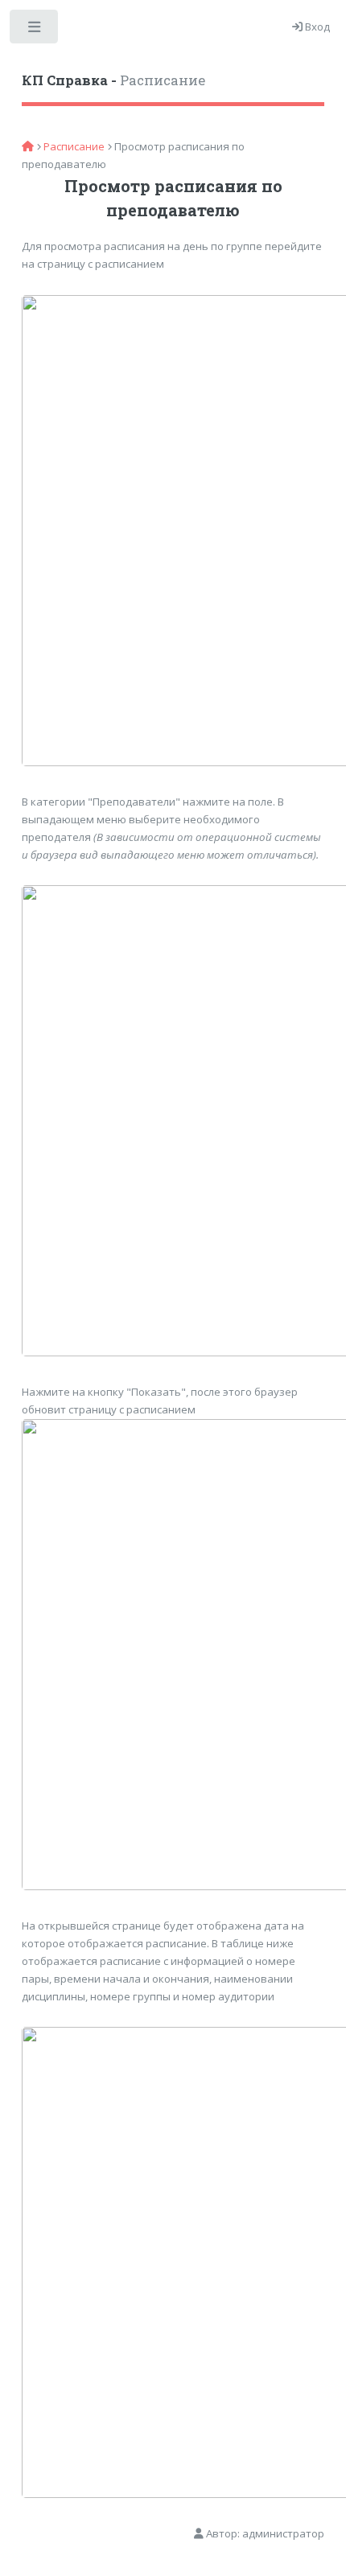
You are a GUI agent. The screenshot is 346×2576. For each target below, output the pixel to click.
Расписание (113, 80)
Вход (316, 27)
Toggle (35, 30)
